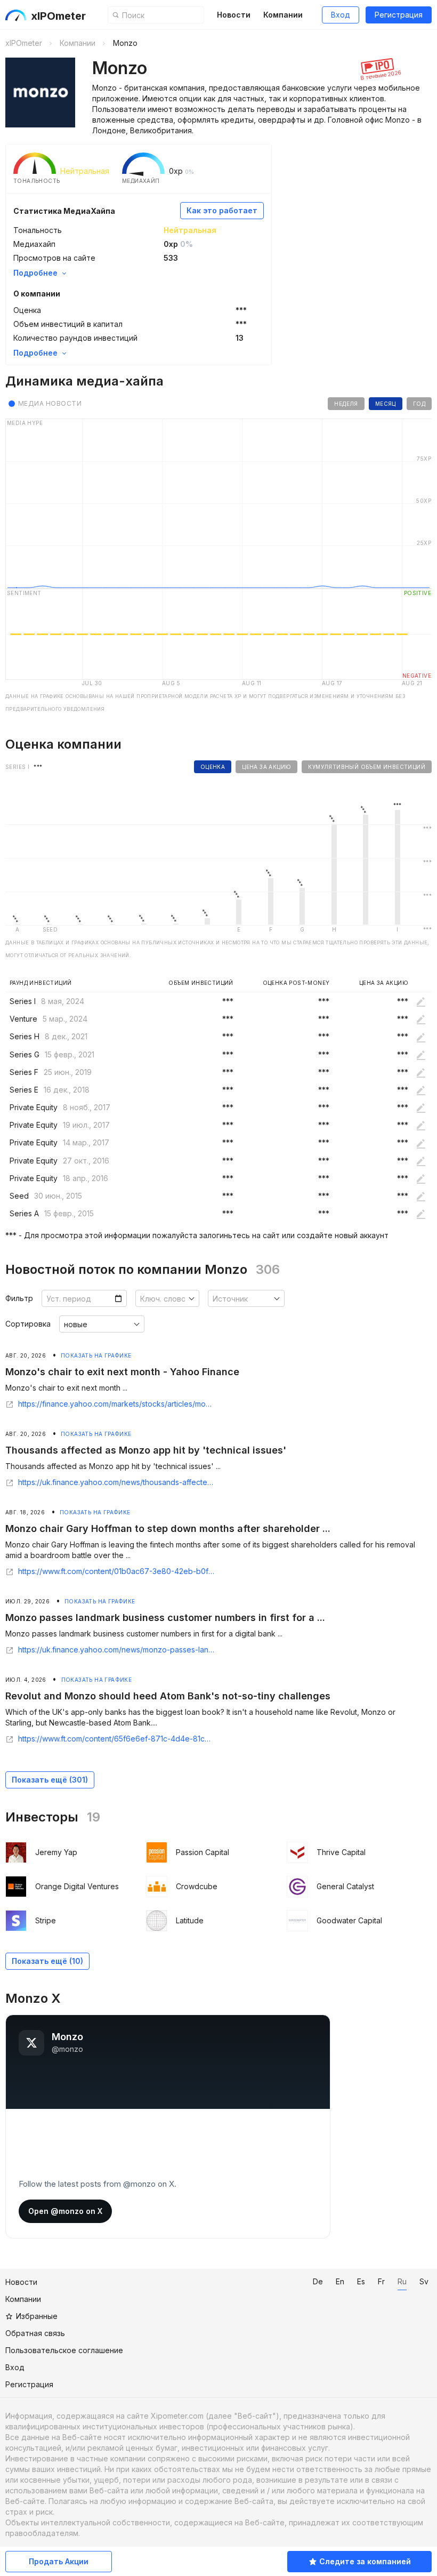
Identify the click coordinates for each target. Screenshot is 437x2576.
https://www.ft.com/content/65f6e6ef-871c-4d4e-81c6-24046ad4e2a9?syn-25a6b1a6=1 (116, 1739)
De (318, 2281)
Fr (381, 2281)
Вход (341, 15)
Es (361, 2281)
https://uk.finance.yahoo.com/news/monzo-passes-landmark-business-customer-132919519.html (116, 1650)
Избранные (37, 2316)
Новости (234, 15)
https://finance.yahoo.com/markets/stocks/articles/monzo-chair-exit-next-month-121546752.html (116, 1404)
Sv (424, 2281)
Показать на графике (96, 1355)
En (340, 2281)
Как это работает (222, 210)
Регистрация (399, 15)
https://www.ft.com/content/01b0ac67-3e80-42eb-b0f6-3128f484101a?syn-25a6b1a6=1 (116, 1571)
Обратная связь (35, 2333)
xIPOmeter (58, 16)
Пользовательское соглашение (64, 2350)
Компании (283, 15)
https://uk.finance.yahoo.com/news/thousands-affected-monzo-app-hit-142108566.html (116, 1482)
